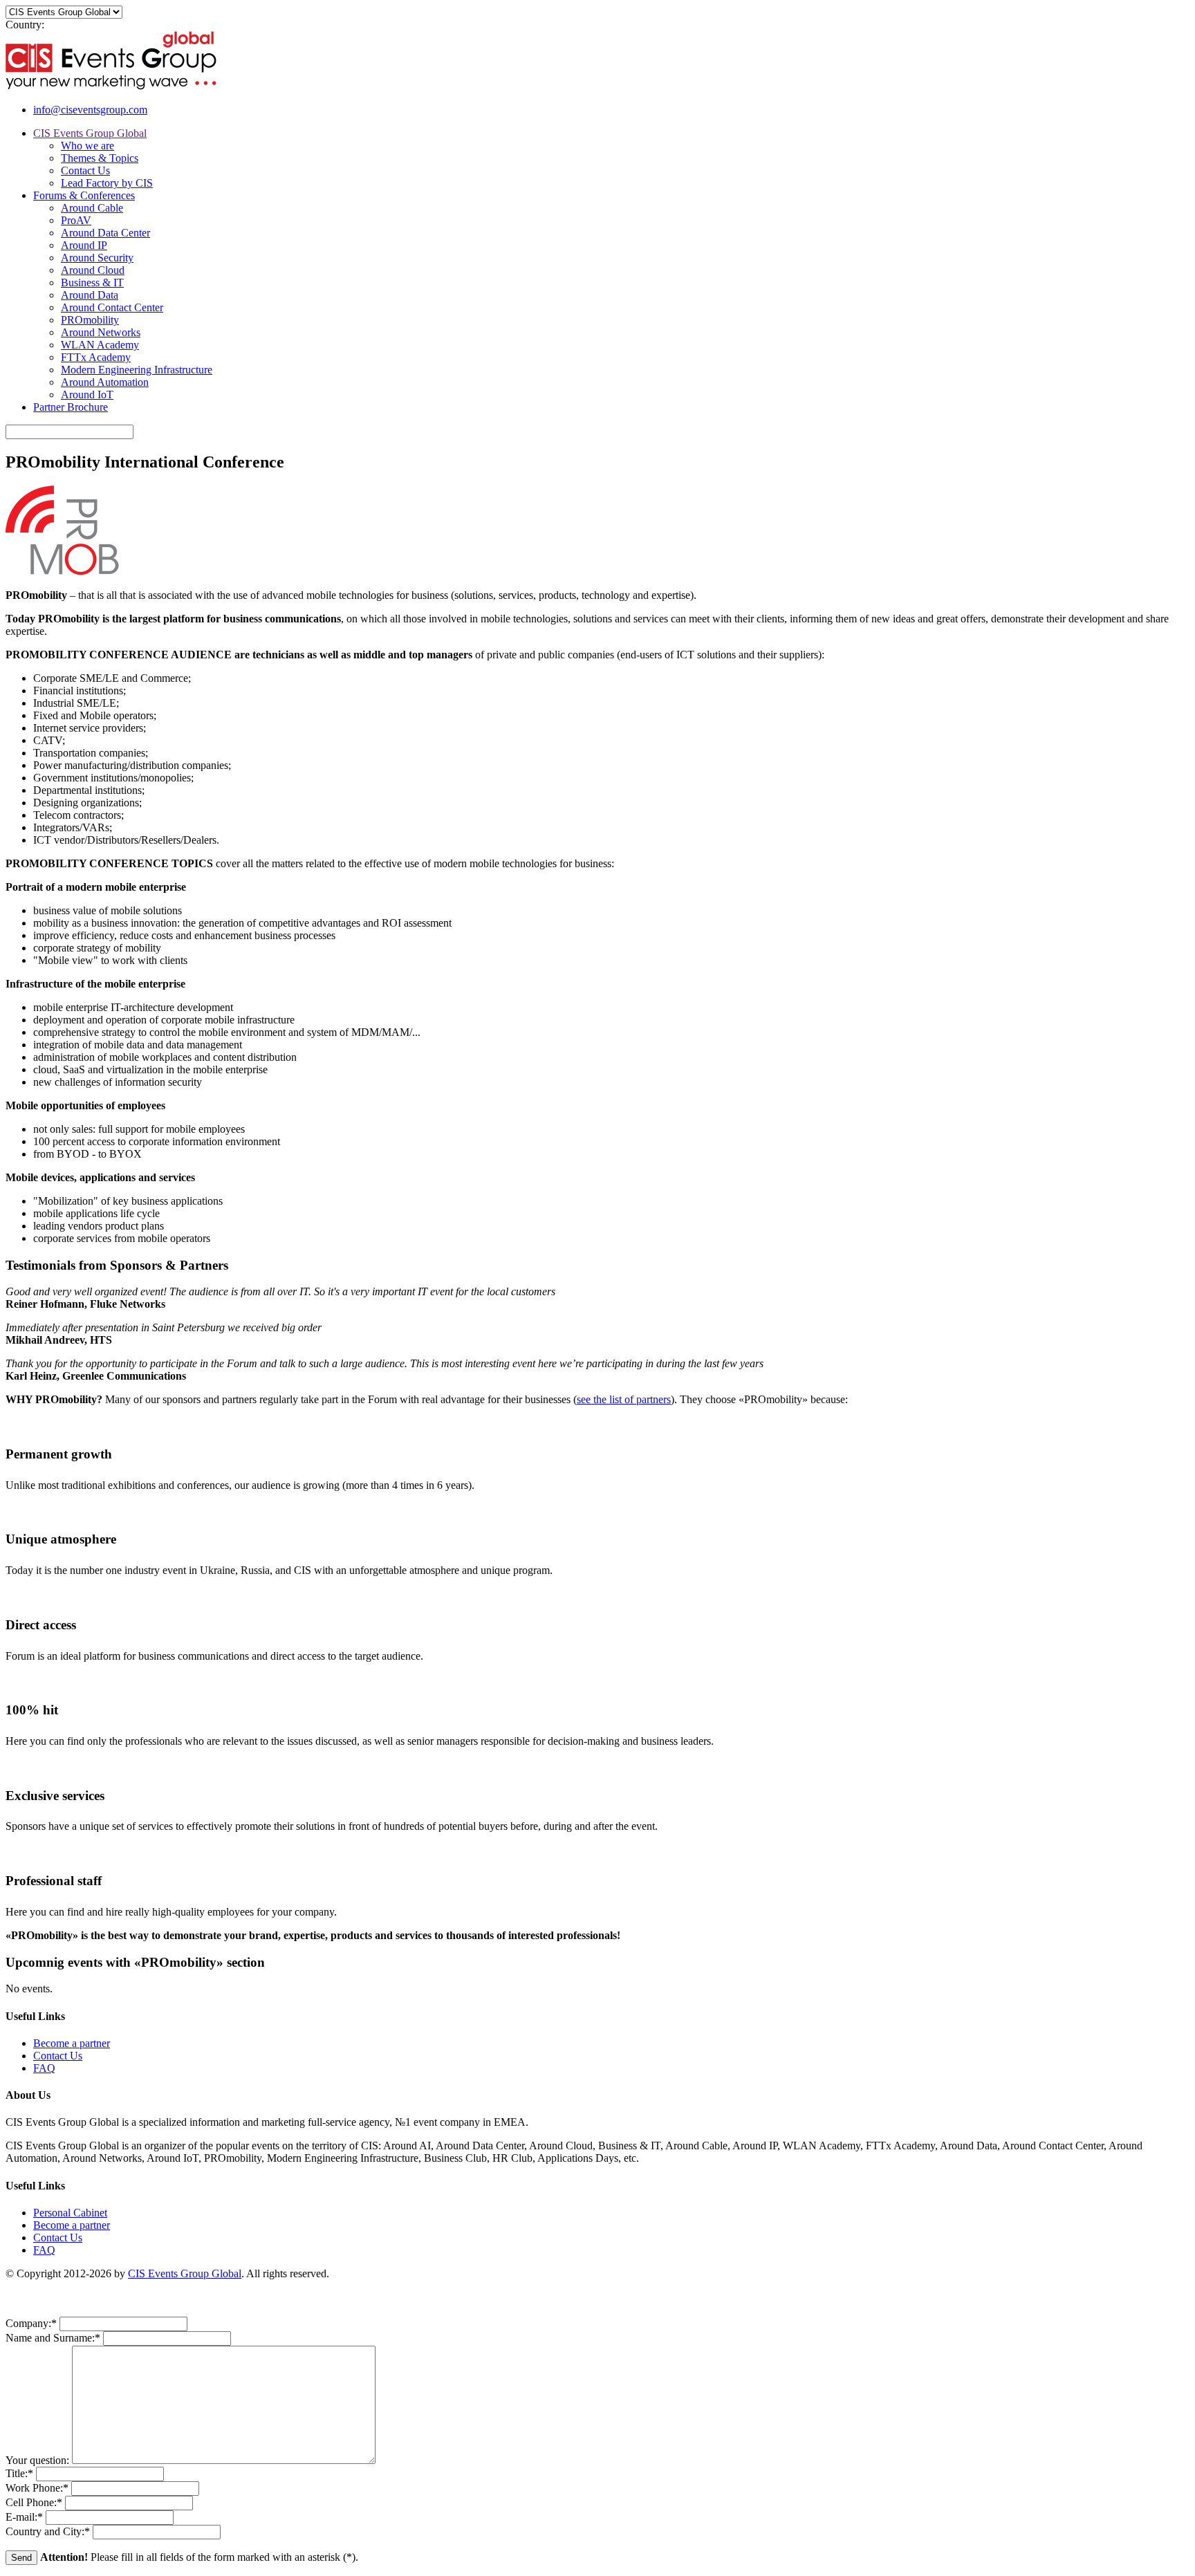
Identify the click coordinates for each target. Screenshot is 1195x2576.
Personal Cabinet (70, 2213)
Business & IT (92, 282)
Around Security (97, 258)
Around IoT (87, 395)
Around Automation (105, 382)
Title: (19, 2473)
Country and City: (48, 2531)
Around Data (90, 295)
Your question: (39, 2460)
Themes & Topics (100, 158)
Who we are (87, 146)
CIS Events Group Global (90, 133)
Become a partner (72, 2043)
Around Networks (101, 332)
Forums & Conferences (84, 195)
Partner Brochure (71, 407)
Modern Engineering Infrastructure (137, 370)
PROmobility (90, 320)
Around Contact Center (112, 307)
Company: (31, 2323)
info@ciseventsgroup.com (90, 110)
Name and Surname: (53, 2338)
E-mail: (24, 2517)
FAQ (44, 2068)
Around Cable (92, 208)
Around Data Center (105, 233)
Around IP (84, 245)
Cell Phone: (34, 2502)
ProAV (76, 220)
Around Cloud (93, 270)
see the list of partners (624, 1399)
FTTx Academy (96, 357)
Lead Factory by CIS (107, 183)
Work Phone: (37, 2488)
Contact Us (85, 170)
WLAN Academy (100, 345)
